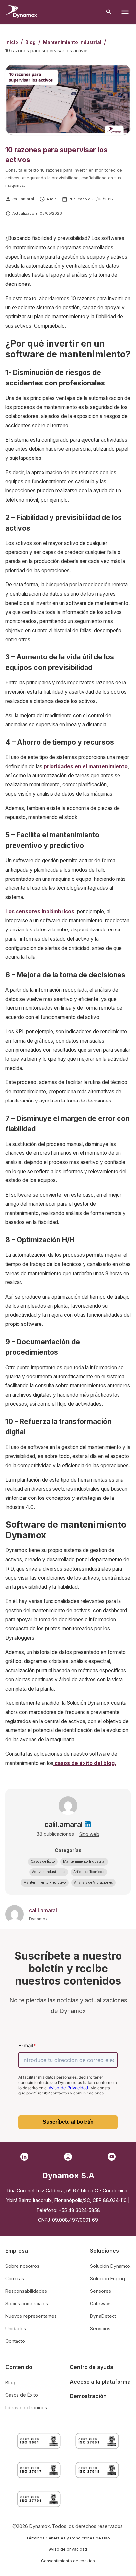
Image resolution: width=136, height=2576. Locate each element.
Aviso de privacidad (68, 2549)
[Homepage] (21, 12)
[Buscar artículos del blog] (109, 12)
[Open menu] (125, 12)
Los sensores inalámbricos (40, 912)
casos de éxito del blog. (85, 1763)
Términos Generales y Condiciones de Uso (68, 2538)
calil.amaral (23, 199)
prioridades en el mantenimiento (86, 767)
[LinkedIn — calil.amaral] (88, 1824)
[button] (43, 1862)
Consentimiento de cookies (68, 2561)
